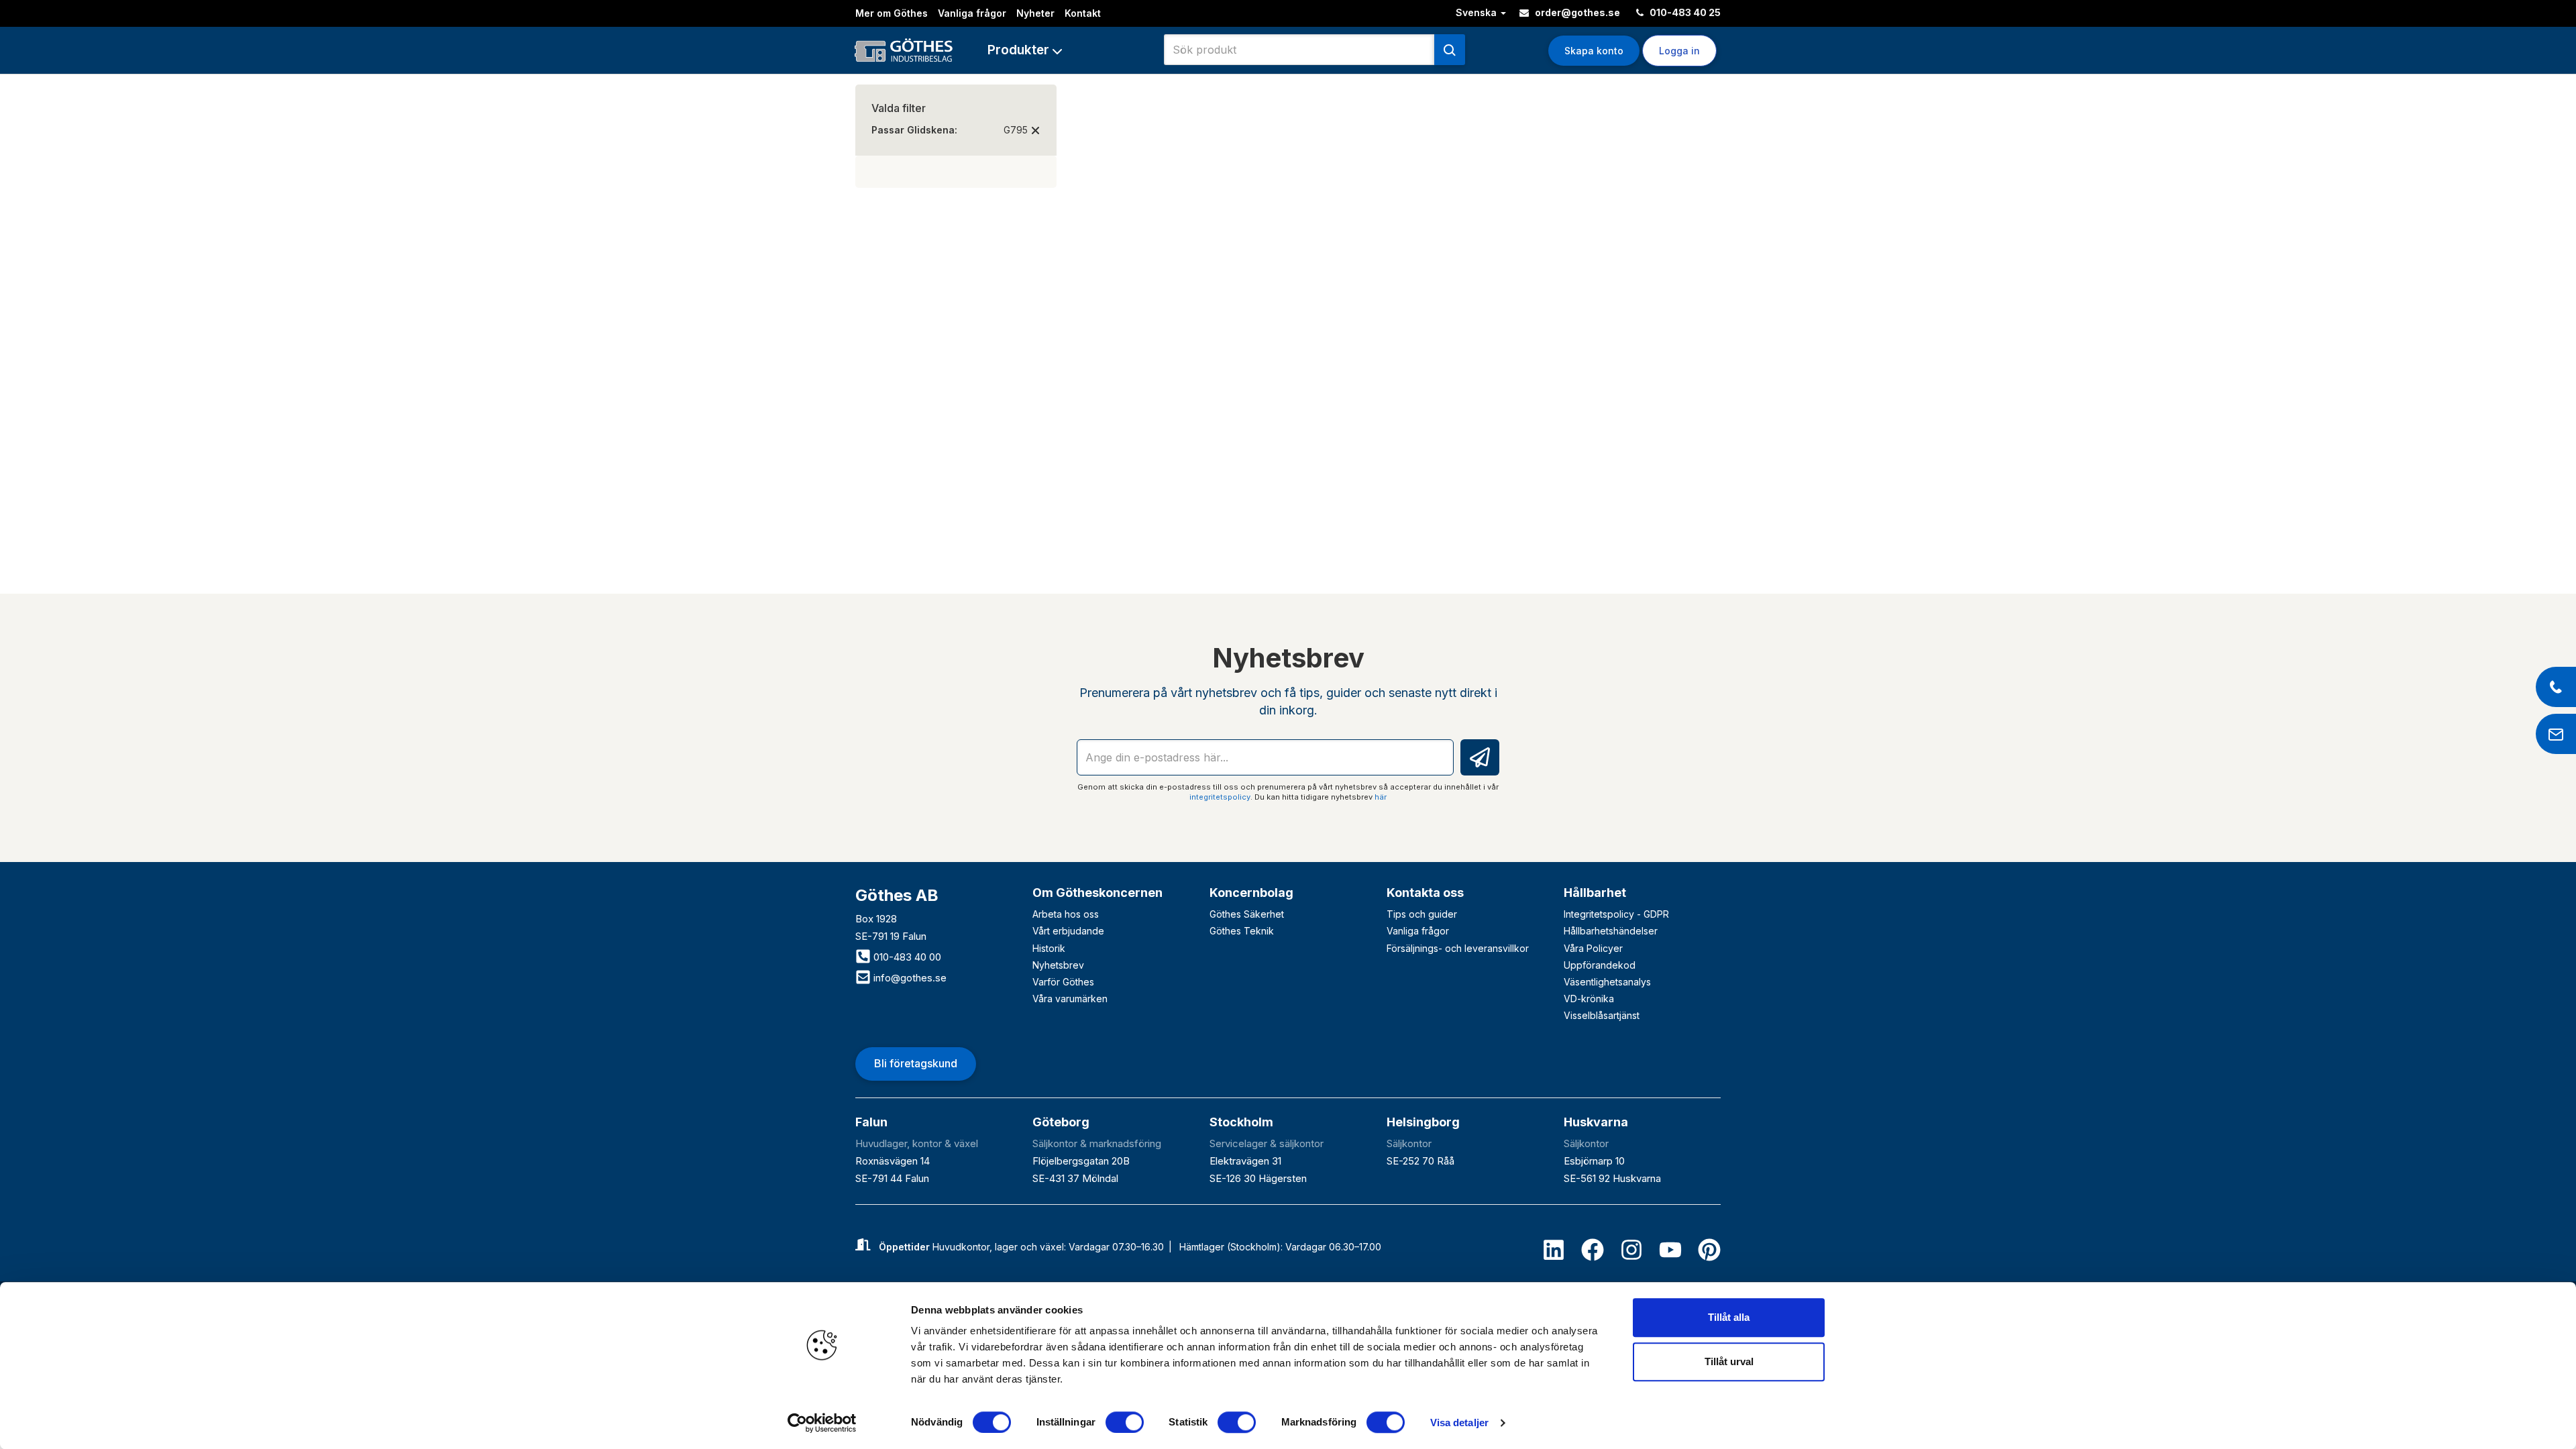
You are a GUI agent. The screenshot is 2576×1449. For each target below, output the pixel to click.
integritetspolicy (1220, 797)
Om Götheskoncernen (1097, 893)
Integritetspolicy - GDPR (1616, 914)
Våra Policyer (1593, 948)
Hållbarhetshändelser (1611, 931)
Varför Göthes (1063, 982)
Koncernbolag (1251, 893)
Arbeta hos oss (1066, 914)
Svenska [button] (1478, 12)
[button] (1025, 50)
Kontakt (1083, 13)
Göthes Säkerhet (1247, 914)
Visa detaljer (1459, 1423)
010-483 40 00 (906, 957)
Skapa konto (1594, 51)
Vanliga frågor (972, 13)
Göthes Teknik (1242, 931)
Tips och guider (1422, 914)
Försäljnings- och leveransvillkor (1458, 948)
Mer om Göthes (892, 13)
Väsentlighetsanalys (1607, 982)
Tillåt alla (1729, 1317)
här (1381, 797)
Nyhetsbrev (1058, 965)
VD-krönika (1589, 999)
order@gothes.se (1576, 12)
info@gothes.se (909, 978)
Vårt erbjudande (1068, 931)
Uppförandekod (1600, 965)
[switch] (1125, 1422)
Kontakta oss (1425, 893)
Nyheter (1035, 13)
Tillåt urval (1729, 1361)
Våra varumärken (1070, 999)
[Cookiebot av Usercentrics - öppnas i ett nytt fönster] (822, 1423)
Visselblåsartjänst (1602, 1015)
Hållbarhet (1595, 893)
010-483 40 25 (1684, 12)
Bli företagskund (916, 1063)
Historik (1049, 948)
